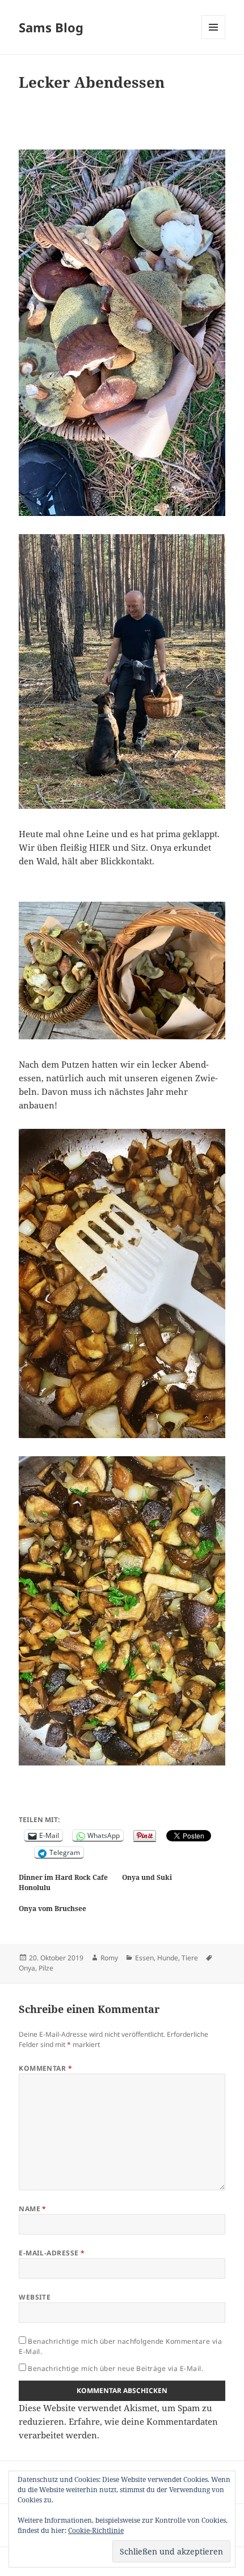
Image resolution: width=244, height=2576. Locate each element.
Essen (144, 1958)
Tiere (190, 1958)
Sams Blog (51, 27)
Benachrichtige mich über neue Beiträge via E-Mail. (115, 2368)
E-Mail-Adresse (52, 2253)
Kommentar (45, 2068)
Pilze (46, 1968)
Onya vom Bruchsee (52, 1908)
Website (35, 2297)
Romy (109, 1958)
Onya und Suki (147, 1877)
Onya (27, 1968)
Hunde (168, 1958)
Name (33, 2209)
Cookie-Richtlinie (96, 2530)
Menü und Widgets (214, 39)
